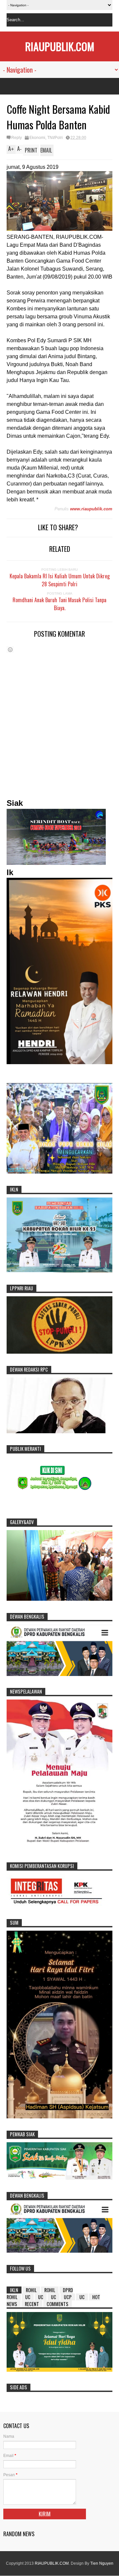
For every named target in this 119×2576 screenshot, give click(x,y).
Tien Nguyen (102, 2563)
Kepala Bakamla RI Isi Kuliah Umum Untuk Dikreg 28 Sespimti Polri (60, 580)
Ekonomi (37, 138)
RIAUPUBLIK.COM (60, 46)
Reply (17, 138)
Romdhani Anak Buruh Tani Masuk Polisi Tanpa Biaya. (59, 604)
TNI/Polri (55, 138)
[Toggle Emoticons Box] (10, 649)
